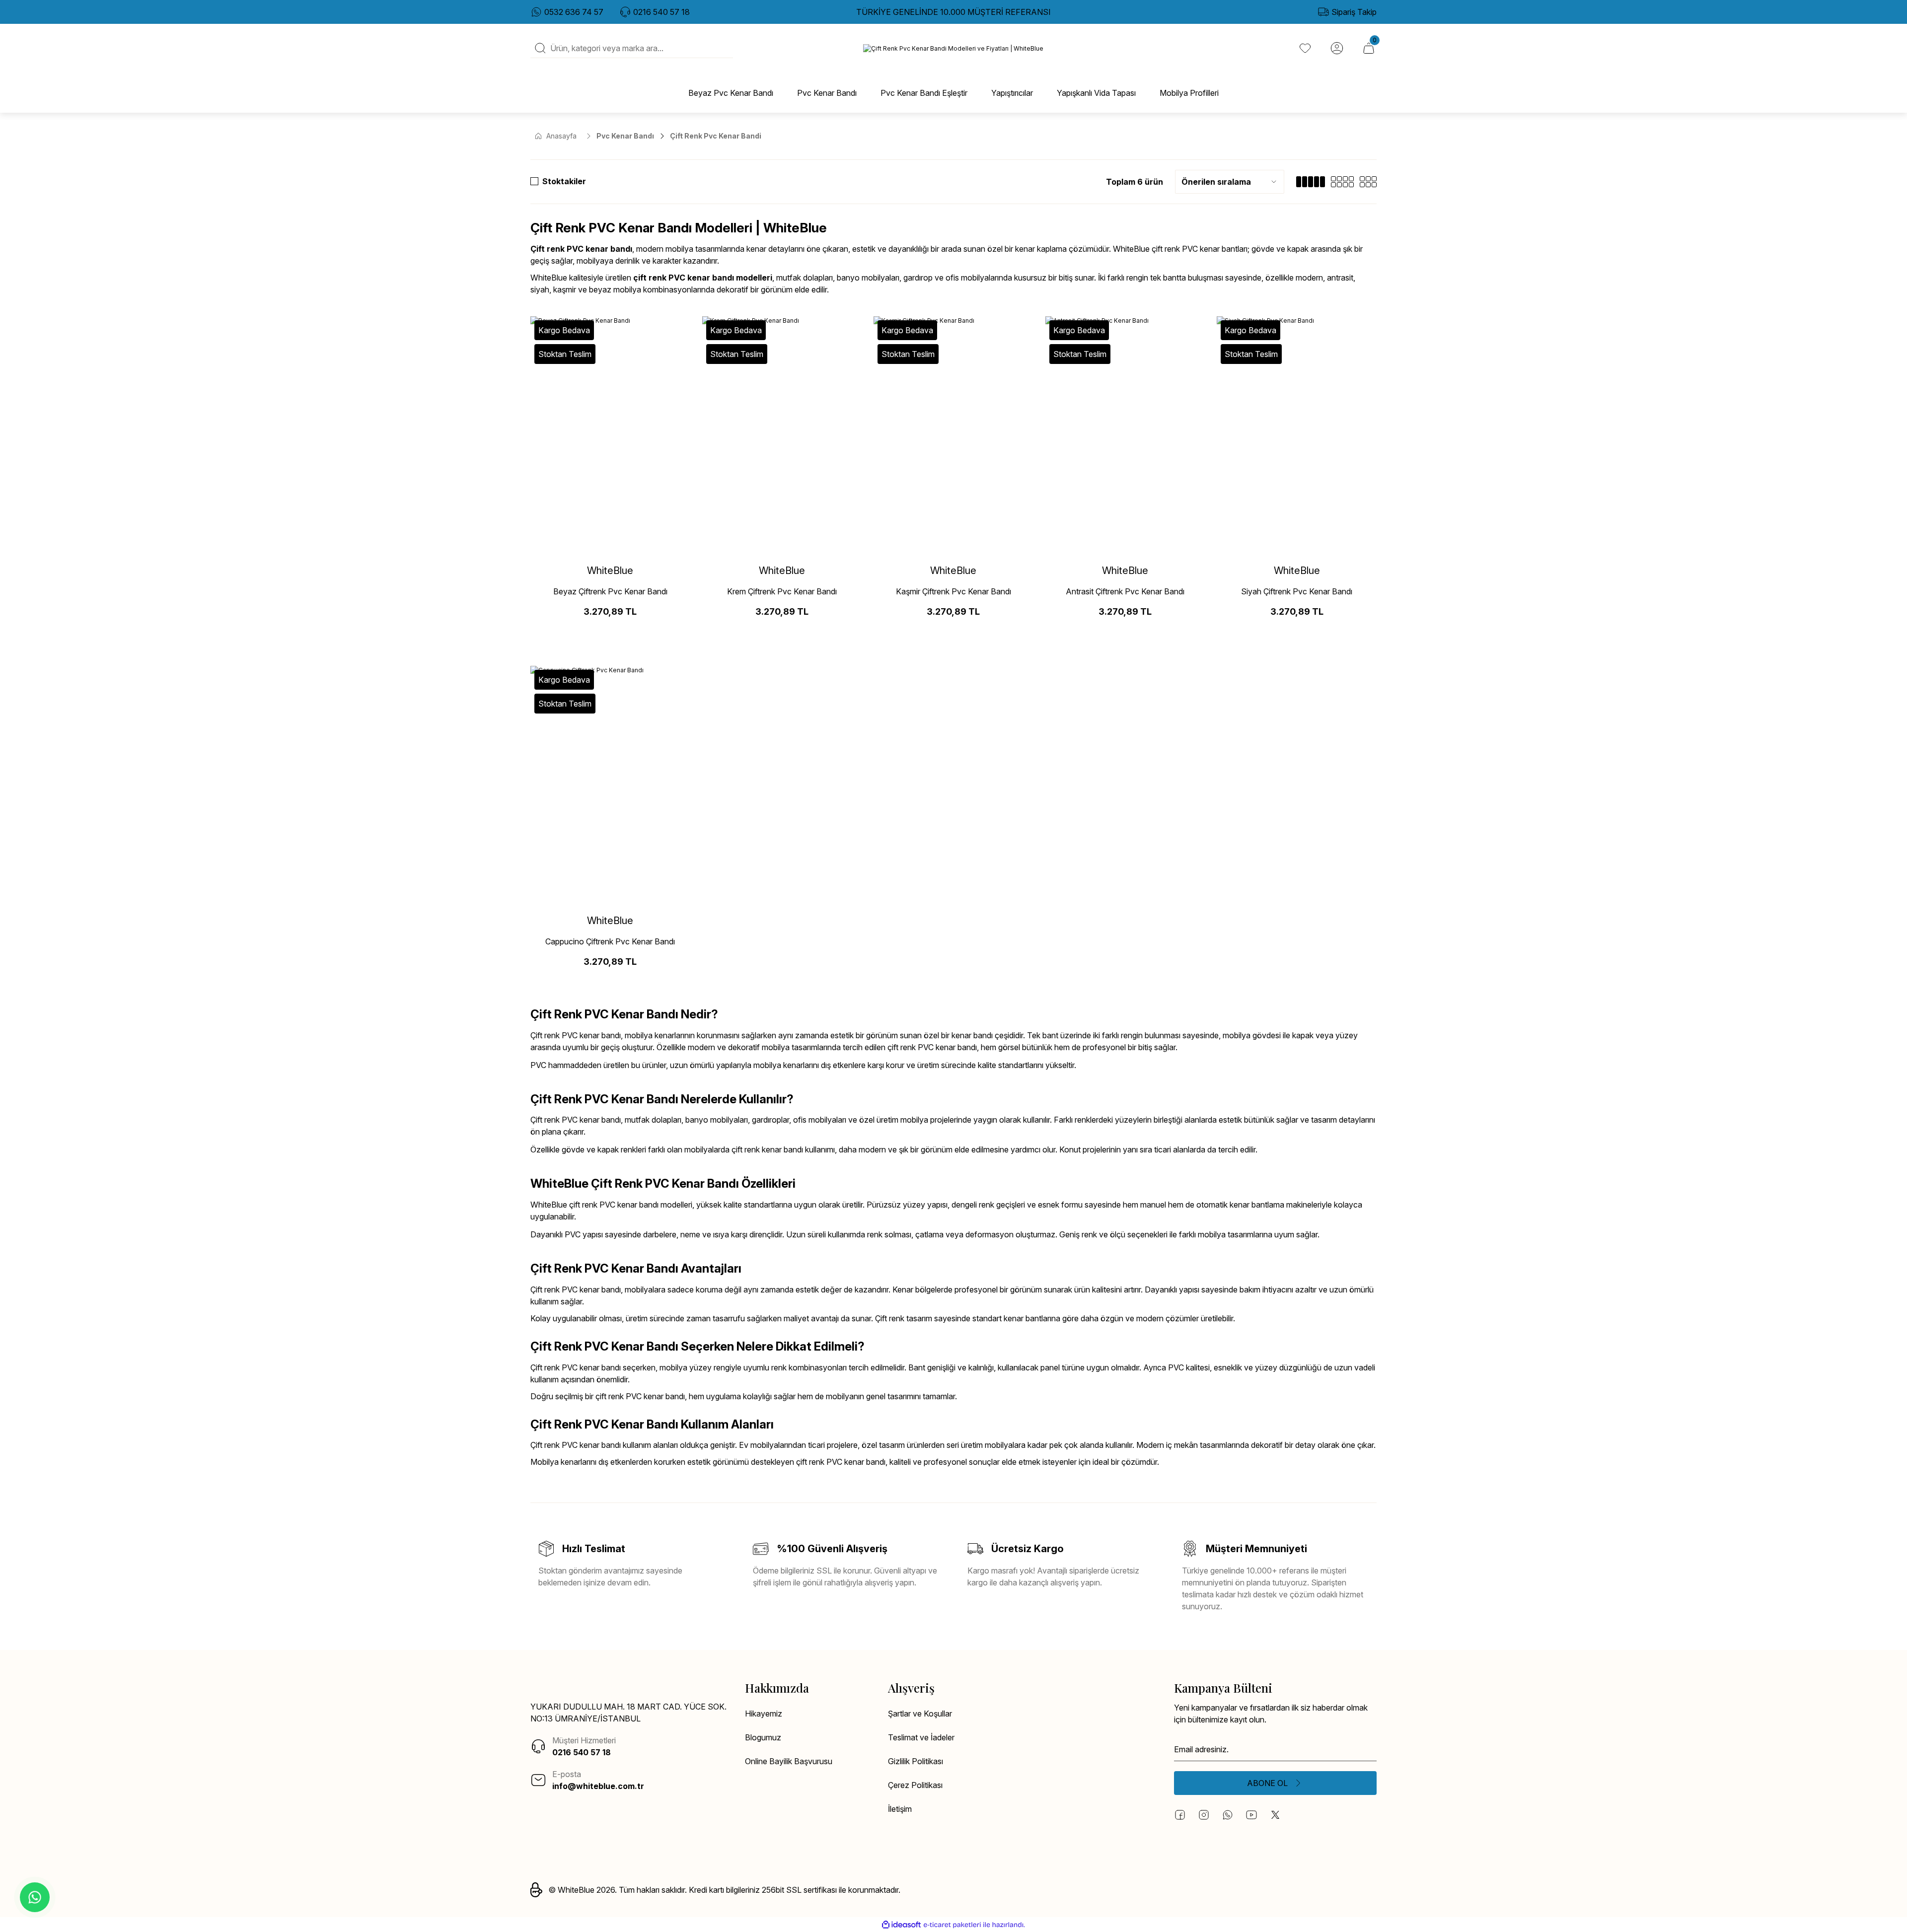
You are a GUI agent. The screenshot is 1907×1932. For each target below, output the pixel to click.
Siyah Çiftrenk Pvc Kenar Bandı (1297, 591)
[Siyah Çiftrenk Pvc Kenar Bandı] (1297, 436)
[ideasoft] (901, 1925)
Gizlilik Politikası (916, 1761)
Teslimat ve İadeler (921, 1737)
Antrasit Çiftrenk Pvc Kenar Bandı (1125, 591)
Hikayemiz (764, 1714)
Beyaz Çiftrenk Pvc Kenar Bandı (610, 591)
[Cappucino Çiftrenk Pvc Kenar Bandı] (610, 786)
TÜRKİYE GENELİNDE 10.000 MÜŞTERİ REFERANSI (953, 12)
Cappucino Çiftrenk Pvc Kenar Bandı (610, 941)
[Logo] (953, 48)
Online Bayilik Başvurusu (789, 1761)
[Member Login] (1337, 48)
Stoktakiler (564, 181)
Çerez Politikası (915, 1785)
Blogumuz (763, 1737)
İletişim (900, 1809)
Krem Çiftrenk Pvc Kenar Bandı (782, 591)
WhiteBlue (610, 571)
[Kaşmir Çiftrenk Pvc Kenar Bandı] (953, 436)
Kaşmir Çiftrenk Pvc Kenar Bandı (953, 591)
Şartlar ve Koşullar (920, 1714)
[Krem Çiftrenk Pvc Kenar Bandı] (782, 436)
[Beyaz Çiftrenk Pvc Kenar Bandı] (610, 436)
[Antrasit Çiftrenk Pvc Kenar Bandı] (1125, 436)
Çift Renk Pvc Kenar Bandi (716, 136)
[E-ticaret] (952, 1925)
